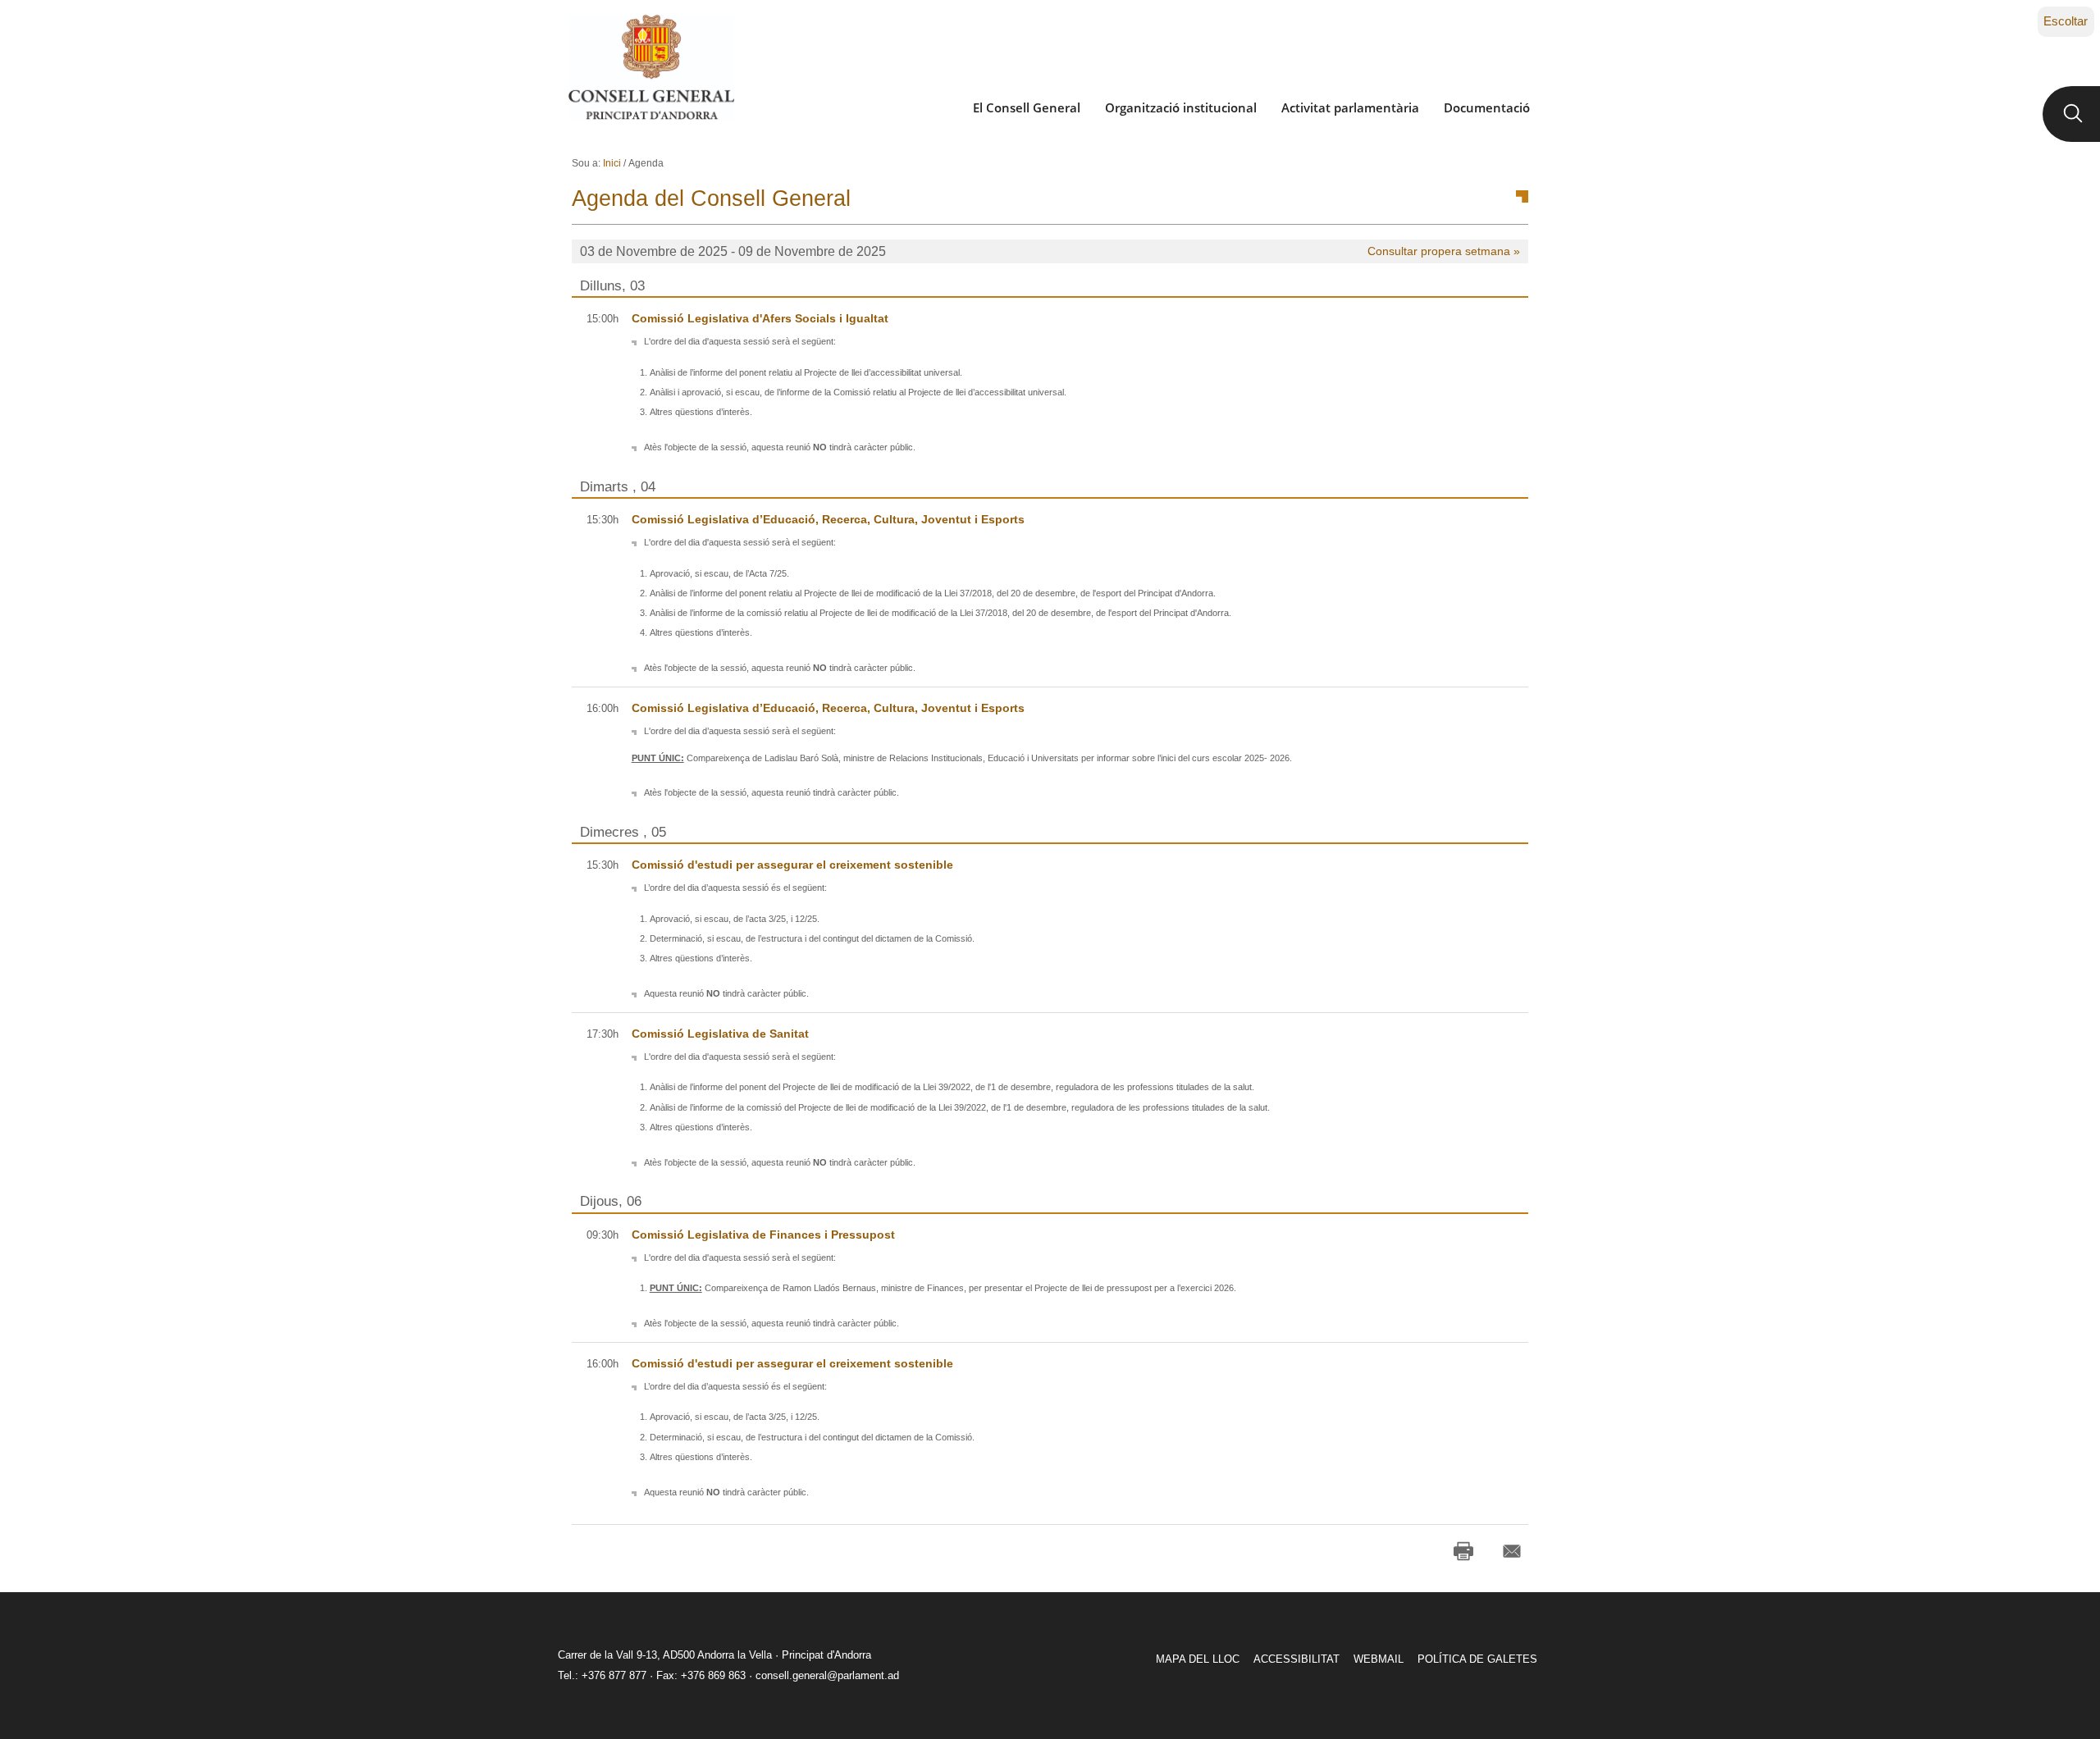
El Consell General (1027, 107)
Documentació (1487, 107)
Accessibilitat (1297, 1659)
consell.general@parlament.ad (827, 1675)
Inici (612, 163)
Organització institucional (1181, 107)
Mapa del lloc (1198, 1659)
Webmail (1379, 1659)
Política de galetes (1477, 1659)
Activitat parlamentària (1350, 107)
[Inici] (651, 67)
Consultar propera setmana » (1444, 251)
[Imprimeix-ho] (1463, 1551)
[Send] (1512, 1551)
